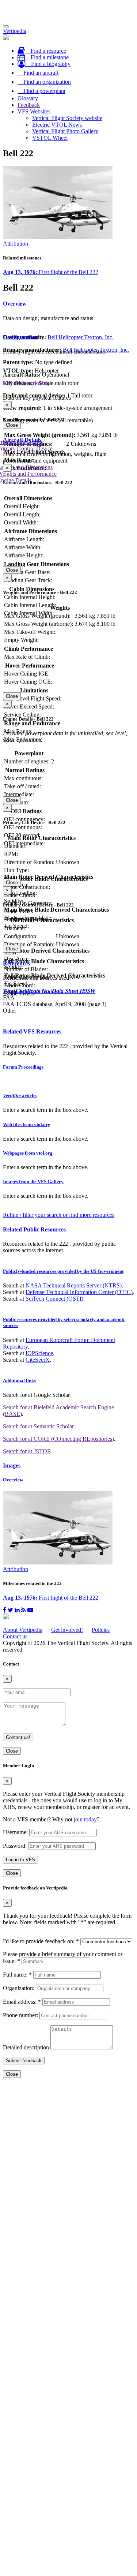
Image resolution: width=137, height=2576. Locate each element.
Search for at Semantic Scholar (38, 1426)
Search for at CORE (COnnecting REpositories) (58, 1439)
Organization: (19, 1988)
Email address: (22, 2002)
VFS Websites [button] (34, 111)
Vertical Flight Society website (67, 118)
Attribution (16, 244)
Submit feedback (24, 2061)
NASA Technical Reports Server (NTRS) (74, 1285)
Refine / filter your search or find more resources (59, 1215)
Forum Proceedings (23, 1067)
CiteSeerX (38, 1360)
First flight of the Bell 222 (51, 272)
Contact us (15, 1636)
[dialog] (68, 415)
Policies (101, 1630)
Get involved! (67, 1630)
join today (85, 1819)
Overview (15, 304)
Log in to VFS (20, 1860)
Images (12, 1465)
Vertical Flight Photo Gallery (65, 131)
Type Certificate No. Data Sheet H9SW (49, 991)
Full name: (17, 1975)
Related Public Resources (34, 1229)
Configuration (20, 337)
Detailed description (26, 2047)
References (16, 963)
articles (20, 1096)
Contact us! (18, 1737)
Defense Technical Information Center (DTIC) (79, 1292)
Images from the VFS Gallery (33, 1182)
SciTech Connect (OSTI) (54, 1299)
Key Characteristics (27, 383)
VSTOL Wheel (50, 138)
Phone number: (20, 2015)
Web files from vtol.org (27, 1124)
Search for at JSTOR (27, 1451)
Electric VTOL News (57, 125)
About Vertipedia (23, 1630)
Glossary (28, 98)
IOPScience (39, 1353)
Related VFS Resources (32, 1031)
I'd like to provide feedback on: (41, 1941)
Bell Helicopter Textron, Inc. (81, 337)
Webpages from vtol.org (28, 1153)
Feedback (29, 105)
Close (12, 425)
